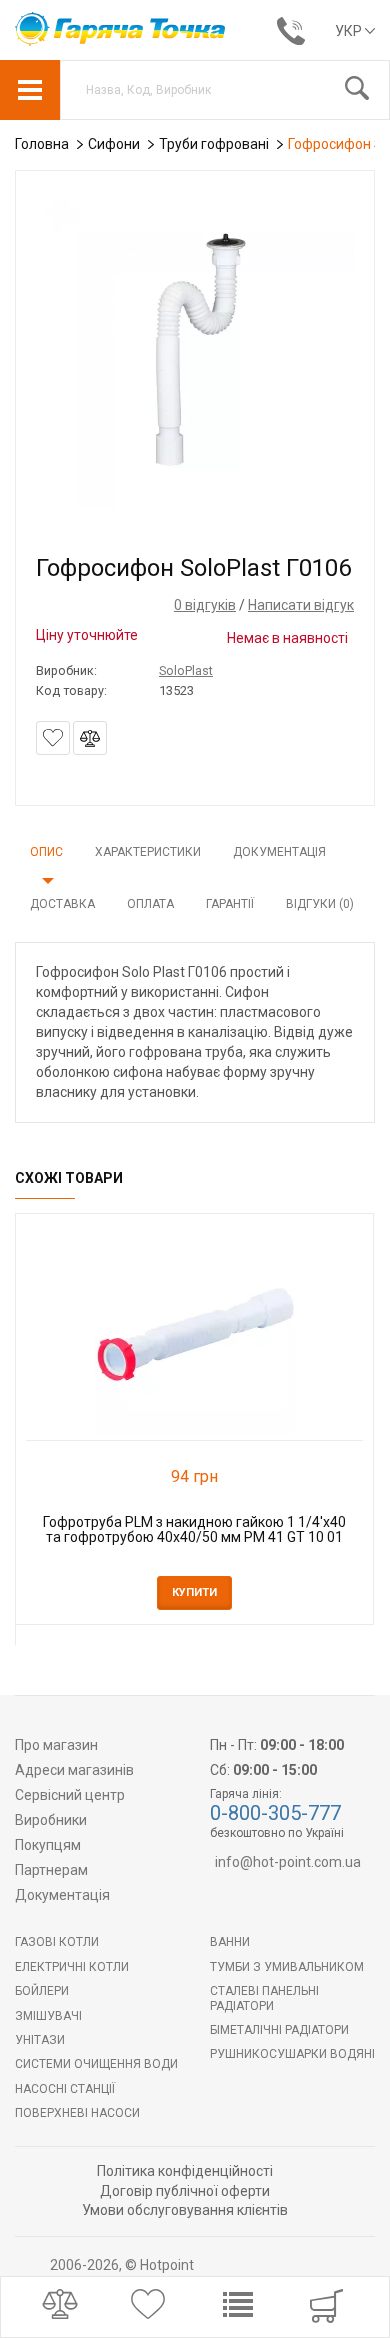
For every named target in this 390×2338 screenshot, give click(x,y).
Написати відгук (301, 605)
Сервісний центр (70, 1795)
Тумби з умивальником (287, 1967)
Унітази (40, 2040)
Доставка (62, 904)
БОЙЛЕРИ (42, 1991)
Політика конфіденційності (185, 2171)
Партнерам (51, 1870)
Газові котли (57, 1942)
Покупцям (48, 1845)
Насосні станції (65, 2089)
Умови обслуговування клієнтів (185, 2210)
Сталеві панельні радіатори (264, 1998)
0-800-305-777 (275, 1813)
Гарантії (230, 904)
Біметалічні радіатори (279, 2030)
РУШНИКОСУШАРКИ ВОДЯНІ (292, 2054)
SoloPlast (186, 670)
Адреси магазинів (74, 1770)
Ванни (230, 1942)
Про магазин (56, 1745)
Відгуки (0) (320, 904)
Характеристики (148, 852)
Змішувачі (48, 2016)
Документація (279, 852)
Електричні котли (72, 1967)
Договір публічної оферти (185, 2191)
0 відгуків (205, 605)
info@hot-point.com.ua (288, 1862)
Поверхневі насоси (77, 2113)
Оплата (150, 904)
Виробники (51, 1820)
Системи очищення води (96, 2064)
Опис (46, 852)
